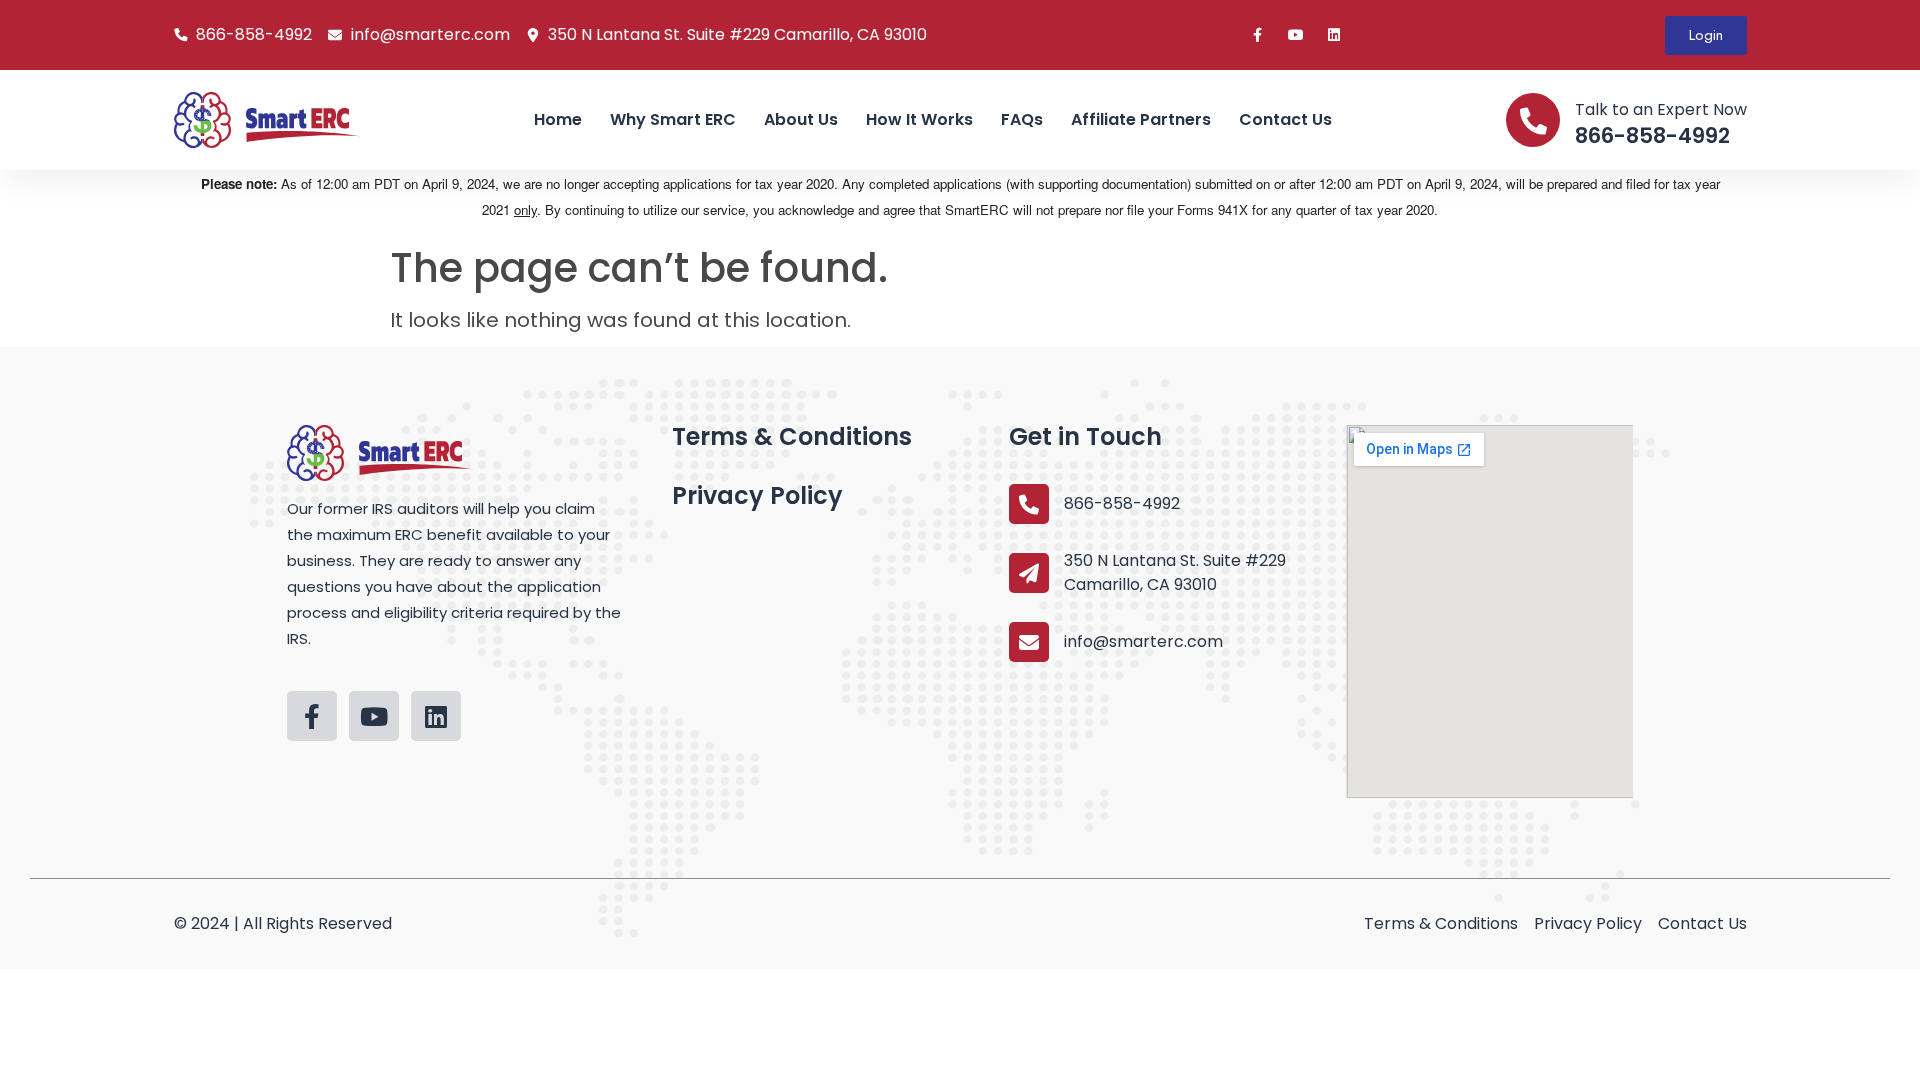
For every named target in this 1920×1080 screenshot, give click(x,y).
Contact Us (1285, 119)
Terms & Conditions (792, 436)
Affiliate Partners (1141, 119)
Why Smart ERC (673, 119)
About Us (801, 119)
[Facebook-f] (1258, 35)
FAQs (1022, 119)
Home (558, 119)
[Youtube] (1296, 35)
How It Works (919, 119)
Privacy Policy (757, 495)
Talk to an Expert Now (1661, 109)
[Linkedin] (1334, 35)
